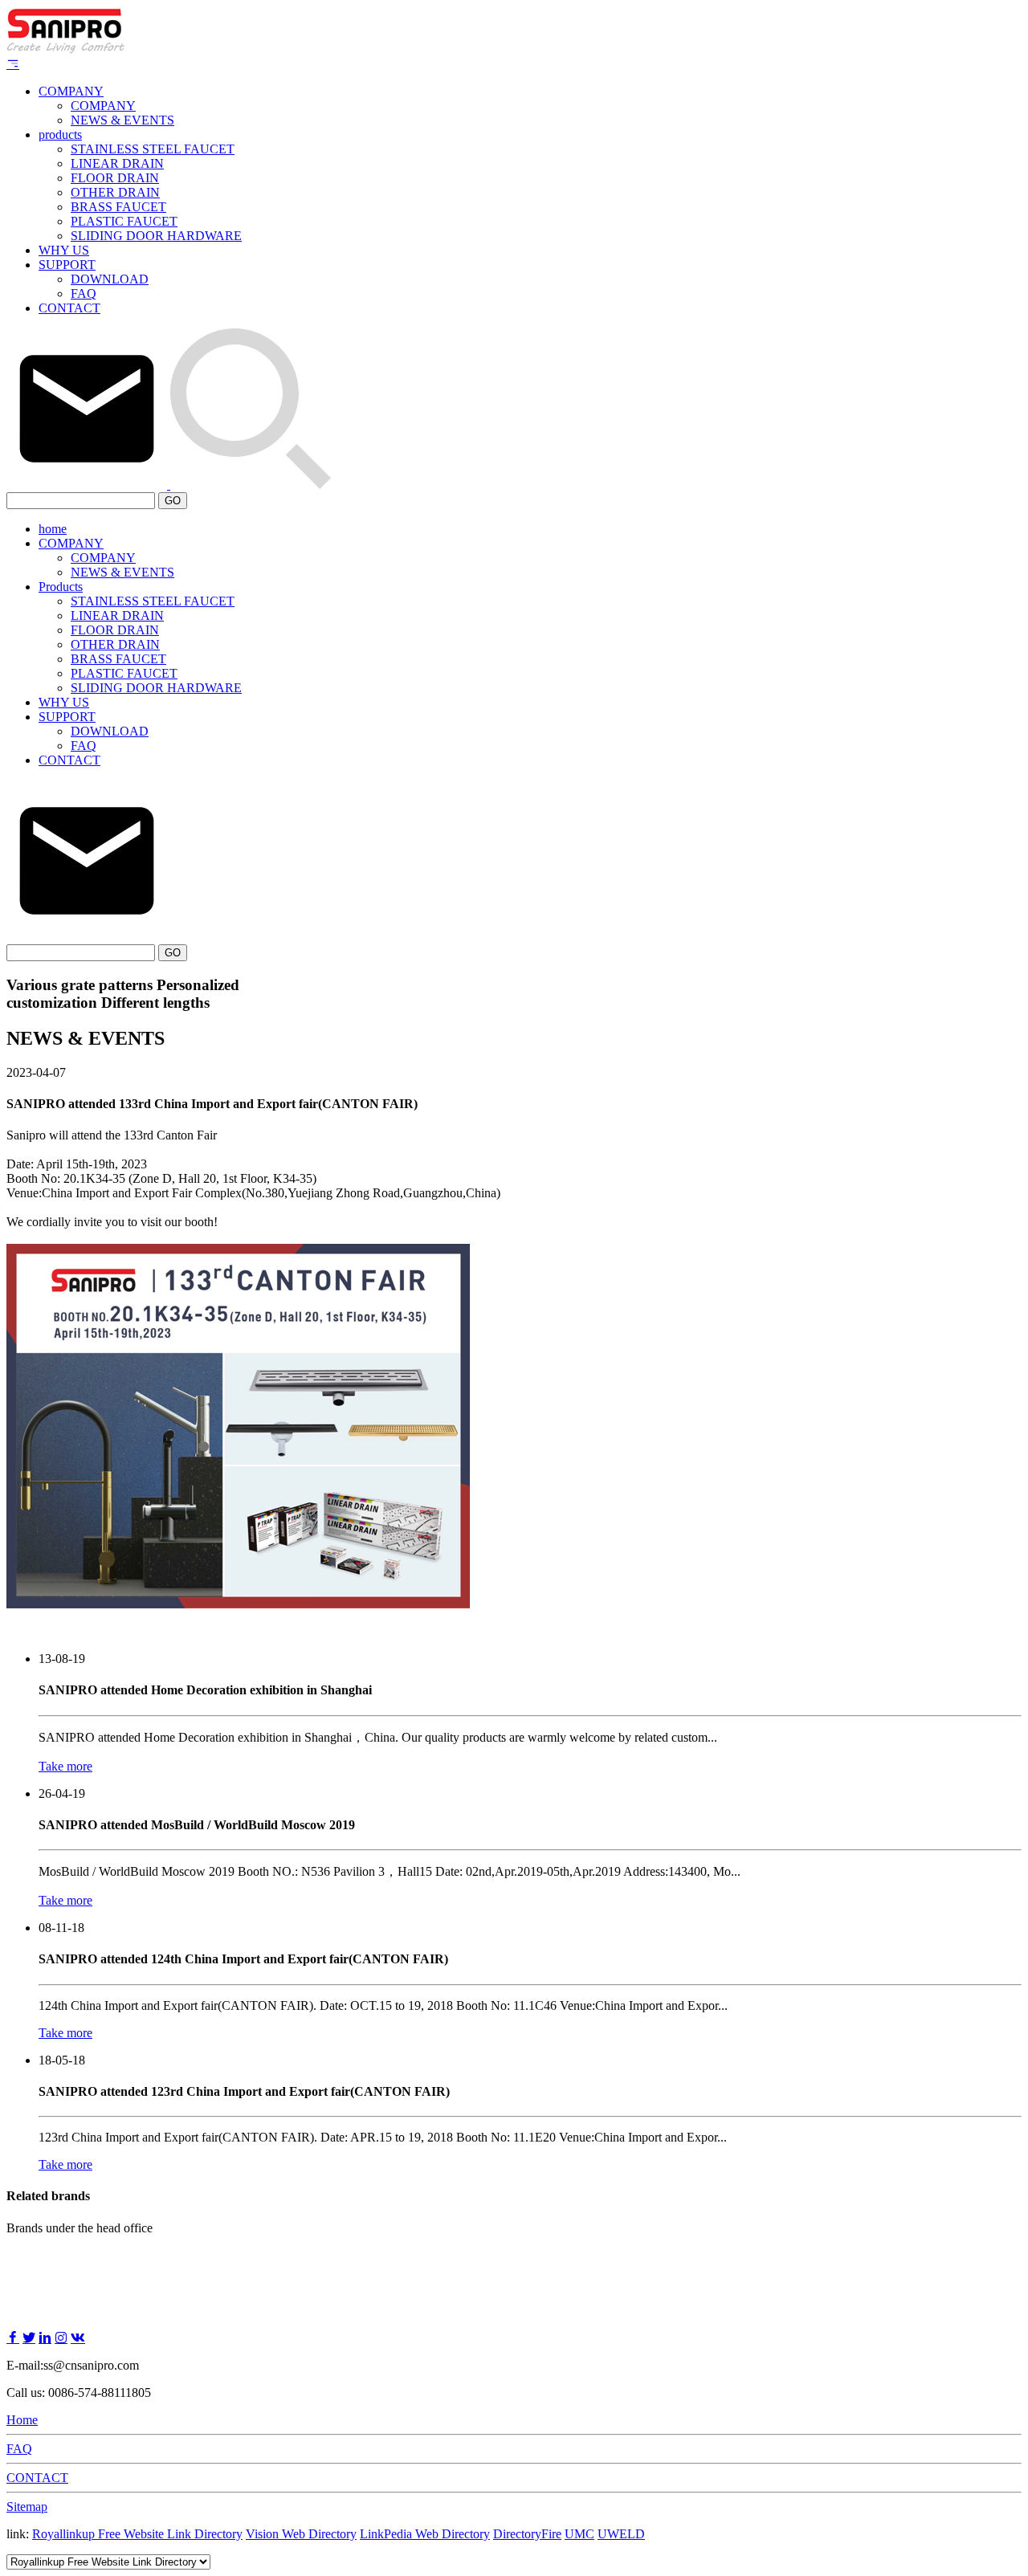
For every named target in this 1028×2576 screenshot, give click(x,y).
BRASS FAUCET (118, 207)
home (53, 529)
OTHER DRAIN (115, 192)
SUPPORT (67, 265)
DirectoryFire (527, 2534)
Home (22, 2420)
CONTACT (69, 308)
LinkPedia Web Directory (425, 2534)
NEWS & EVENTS (122, 120)
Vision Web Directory (301, 2534)
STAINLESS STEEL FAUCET (153, 149)
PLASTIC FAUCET (124, 221)
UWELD (621, 2534)
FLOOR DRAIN (115, 178)
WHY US (64, 250)
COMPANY (71, 91)
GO (173, 501)
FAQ (84, 293)
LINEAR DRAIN (117, 163)
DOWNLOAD (110, 279)
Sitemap (27, 2507)
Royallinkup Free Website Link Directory (137, 2534)
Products (61, 587)
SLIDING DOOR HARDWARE (156, 236)
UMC (579, 2534)
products (60, 135)
